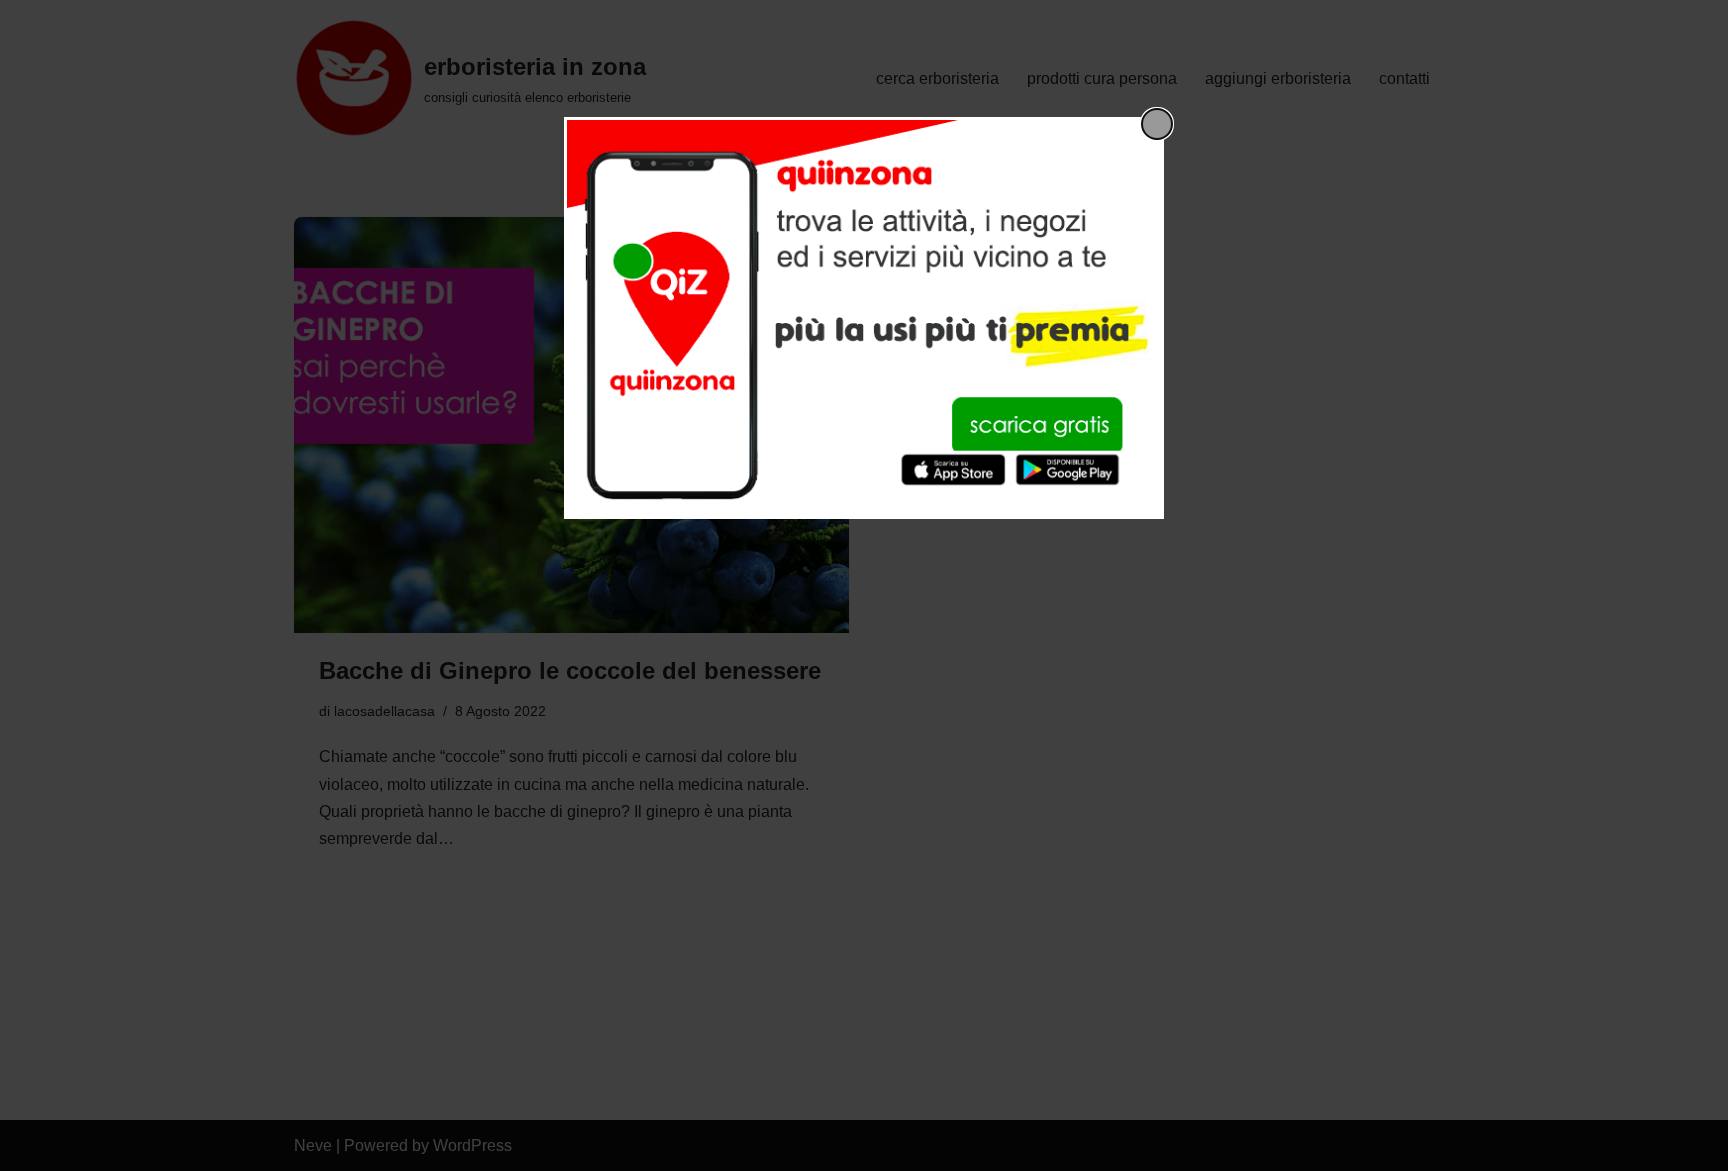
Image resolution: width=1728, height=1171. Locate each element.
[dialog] (864, 318)
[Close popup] (1157, 124)
